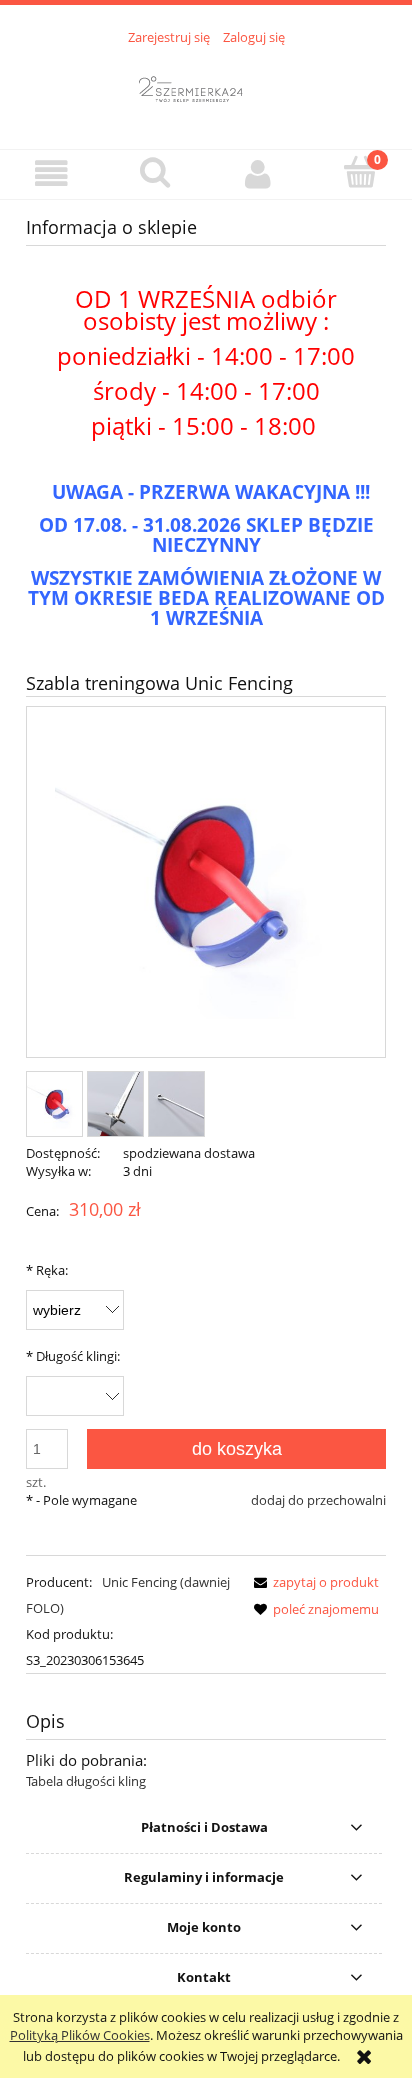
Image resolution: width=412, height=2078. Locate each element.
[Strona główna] (206, 86)
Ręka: (47, 1270)
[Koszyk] (360, 172)
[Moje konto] (257, 173)
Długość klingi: (73, 1356)
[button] (51, 173)
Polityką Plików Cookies (80, 2035)
